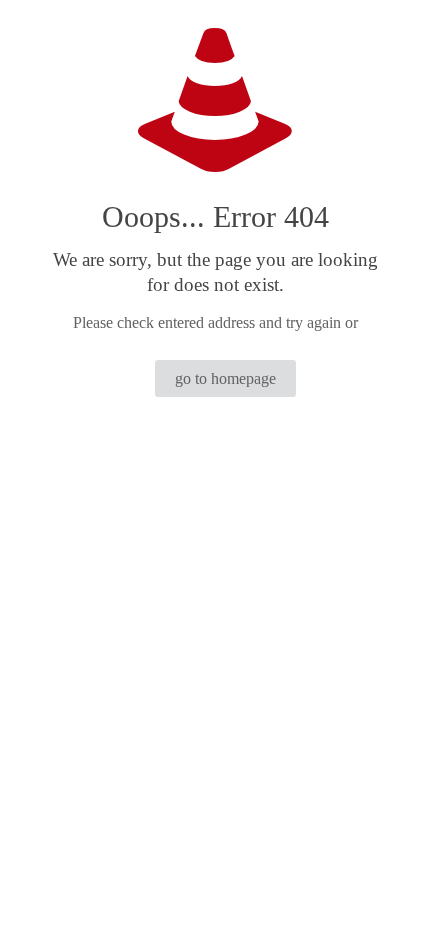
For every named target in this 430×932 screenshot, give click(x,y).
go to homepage (225, 378)
